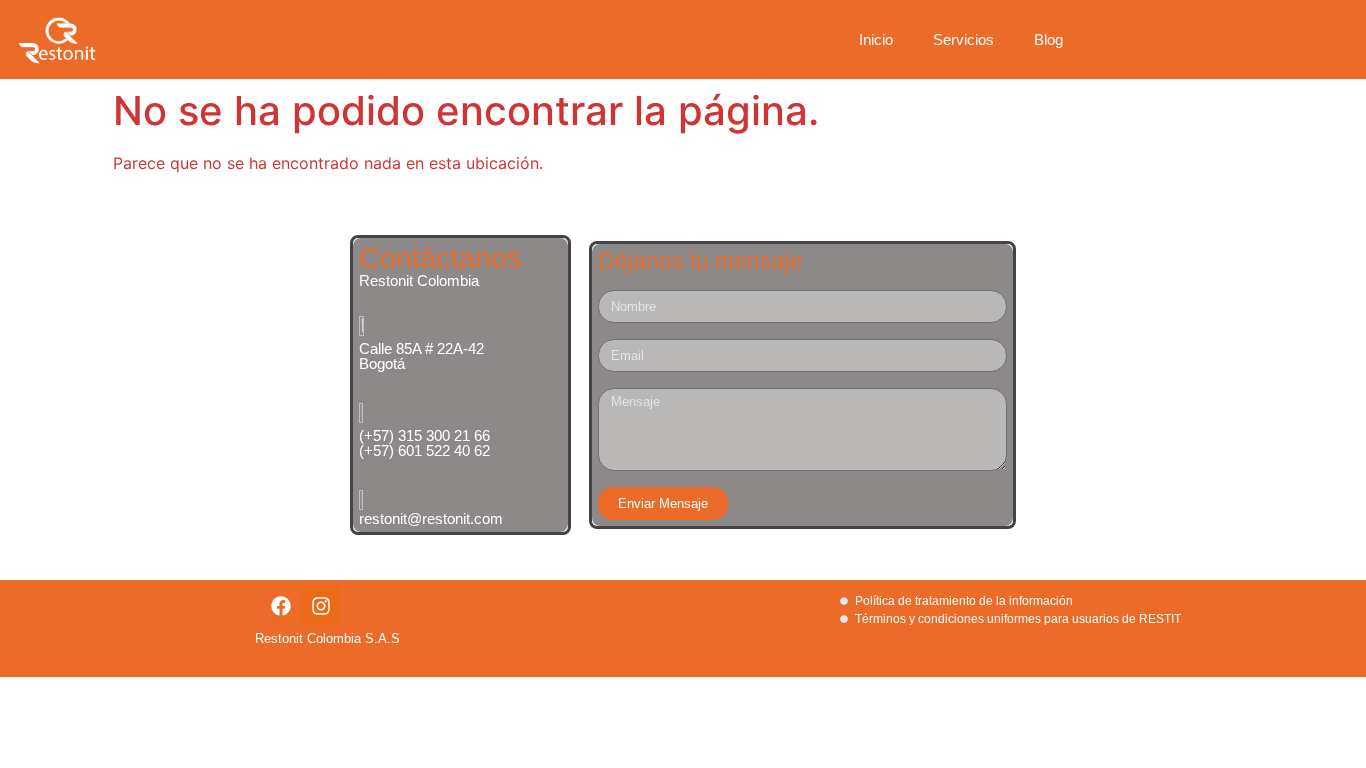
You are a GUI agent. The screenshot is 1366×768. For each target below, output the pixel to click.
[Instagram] (321, 606)
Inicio (876, 39)
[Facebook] (281, 606)
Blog (1048, 39)
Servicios (963, 39)
